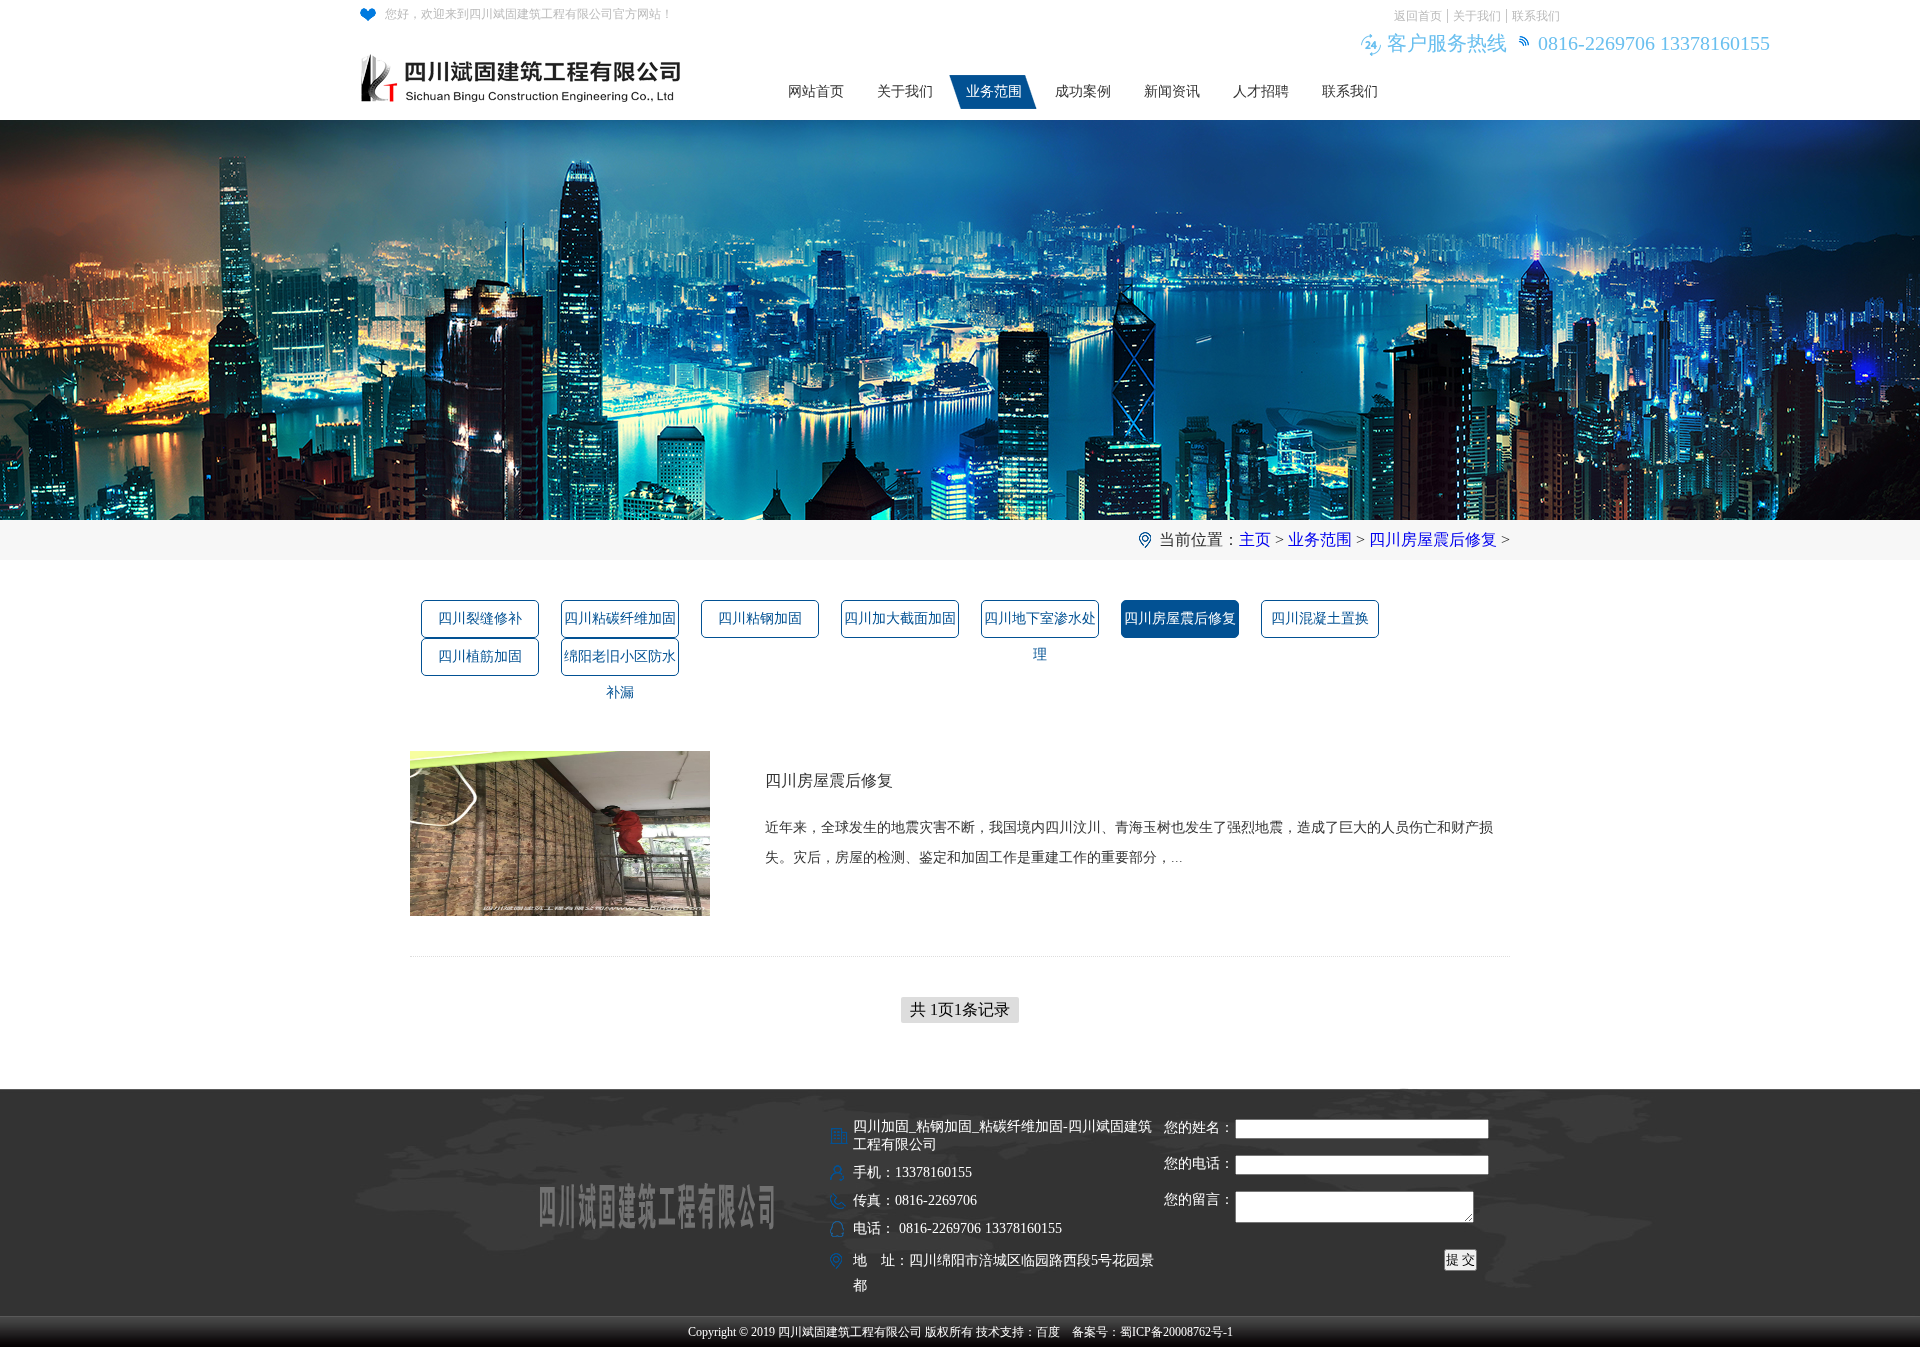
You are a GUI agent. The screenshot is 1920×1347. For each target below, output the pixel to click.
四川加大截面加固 (900, 618)
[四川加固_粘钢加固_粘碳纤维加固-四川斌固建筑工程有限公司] (527, 70)
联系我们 (1536, 16)
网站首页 (816, 91)
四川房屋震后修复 (1433, 539)
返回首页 (1418, 16)
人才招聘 (1261, 91)
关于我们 (1477, 16)
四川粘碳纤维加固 (620, 618)
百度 (1048, 1332)
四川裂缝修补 (480, 618)
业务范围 (994, 91)
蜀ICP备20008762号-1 (1176, 1332)
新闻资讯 (1172, 91)
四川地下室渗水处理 (1040, 624)
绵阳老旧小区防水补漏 (620, 662)
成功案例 (1083, 91)
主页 (1255, 539)
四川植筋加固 (480, 656)
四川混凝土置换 (1320, 618)
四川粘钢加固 (760, 618)
